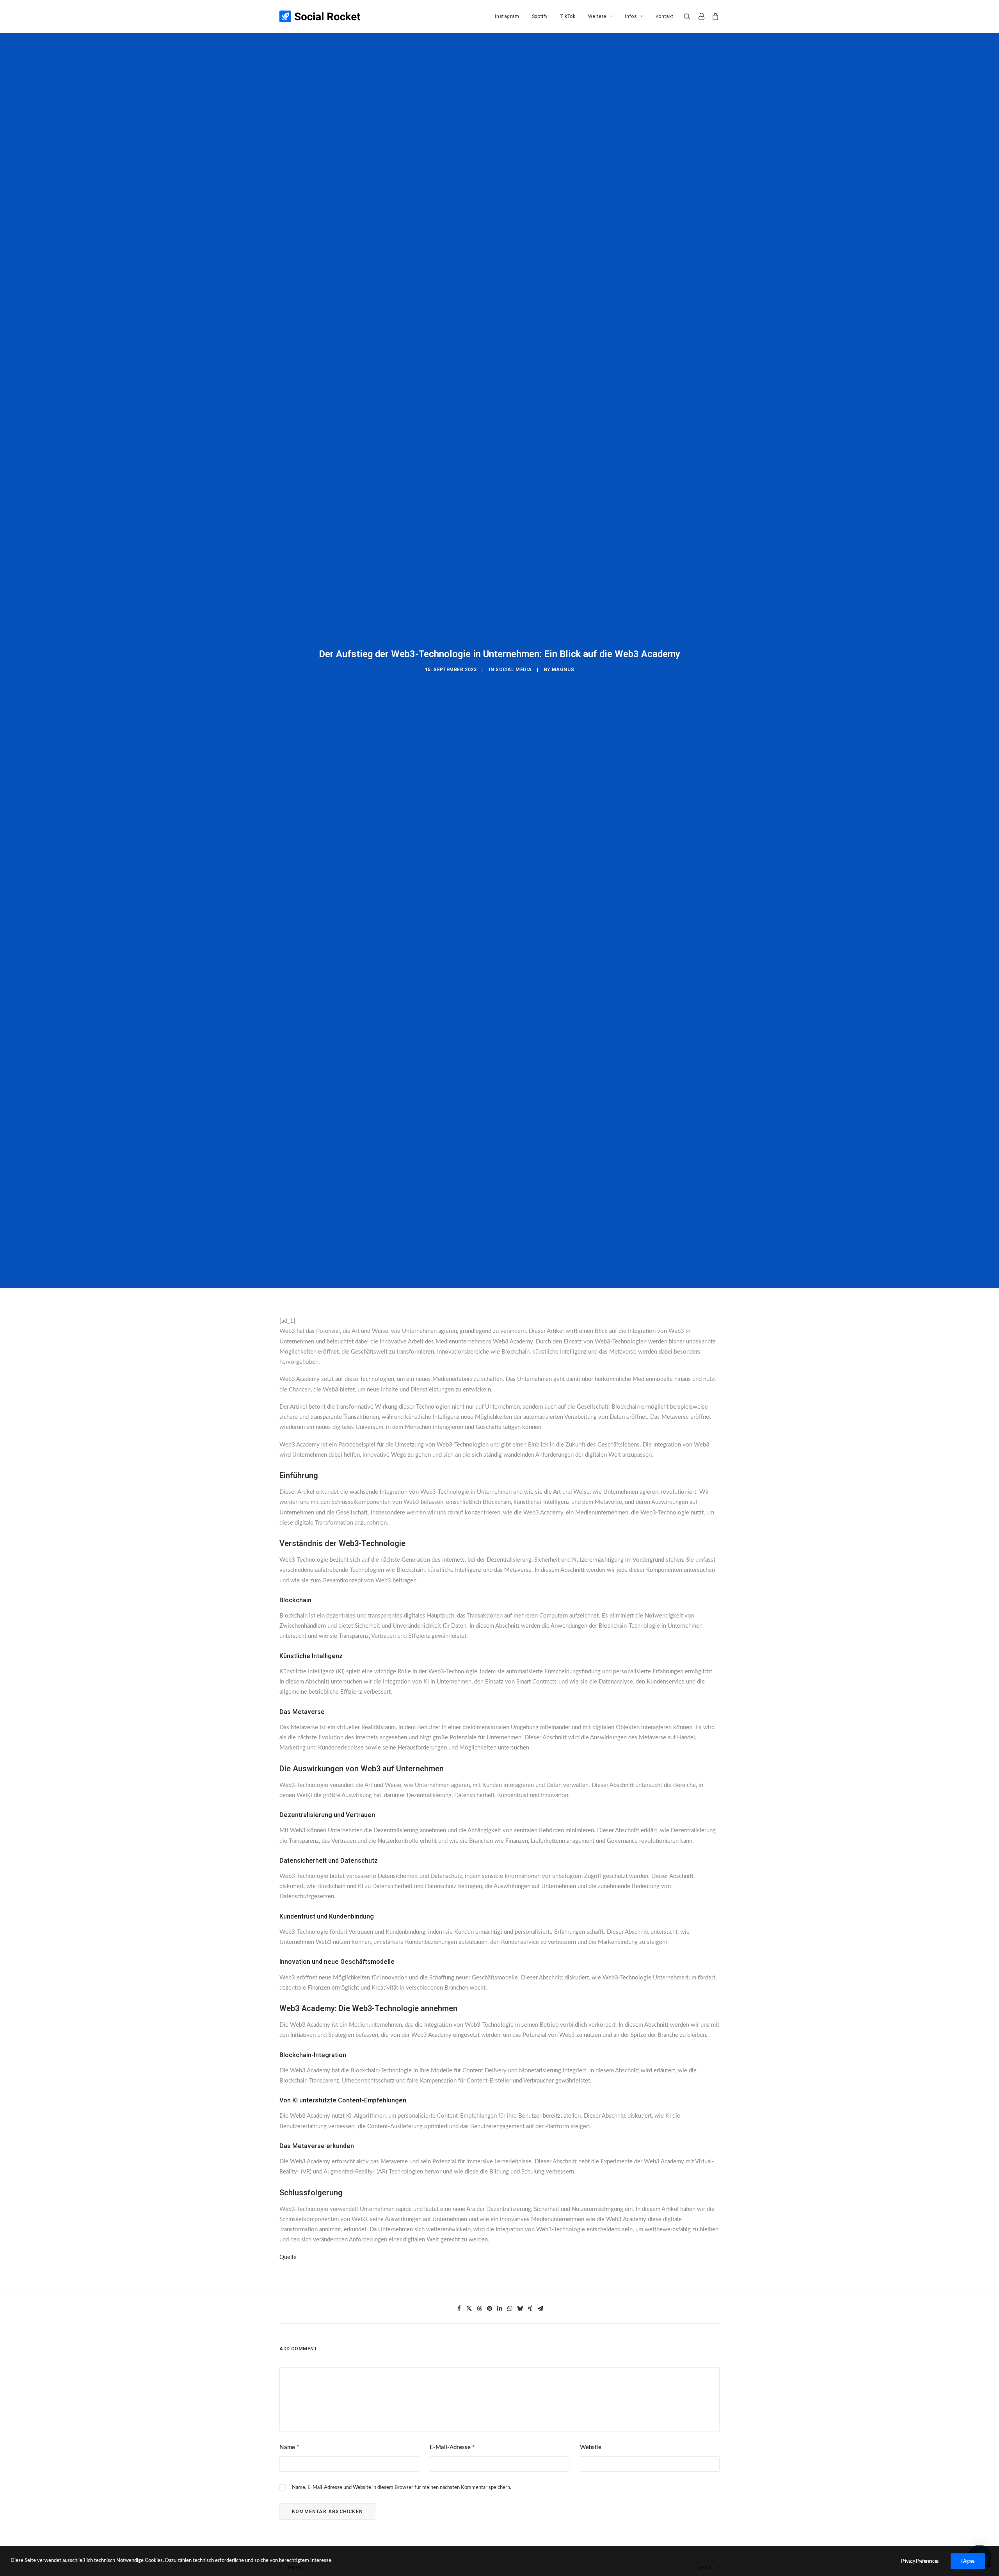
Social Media (514, 670)
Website (591, 2447)
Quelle (288, 2257)
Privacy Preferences (920, 2561)
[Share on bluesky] (520, 2309)
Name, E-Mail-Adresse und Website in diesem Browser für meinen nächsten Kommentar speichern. (402, 2488)
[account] (701, 16)
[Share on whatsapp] (510, 2309)
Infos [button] (631, 16)
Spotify (540, 16)
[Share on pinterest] (489, 2309)
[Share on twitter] (469, 2309)
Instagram (507, 16)
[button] (689, 16)
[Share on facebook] (459, 2309)
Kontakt (665, 16)
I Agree (968, 2561)
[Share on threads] (479, 2309)
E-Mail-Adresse (452, 2447)
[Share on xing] (530, 2309)
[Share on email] (540, 2309)
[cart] (714, 16)
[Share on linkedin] (499, 2309)
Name (289, 2447)
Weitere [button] (597, 16)
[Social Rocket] (320, 16)
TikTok (568, 16)
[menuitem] (507, 16)
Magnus (563, 670)
